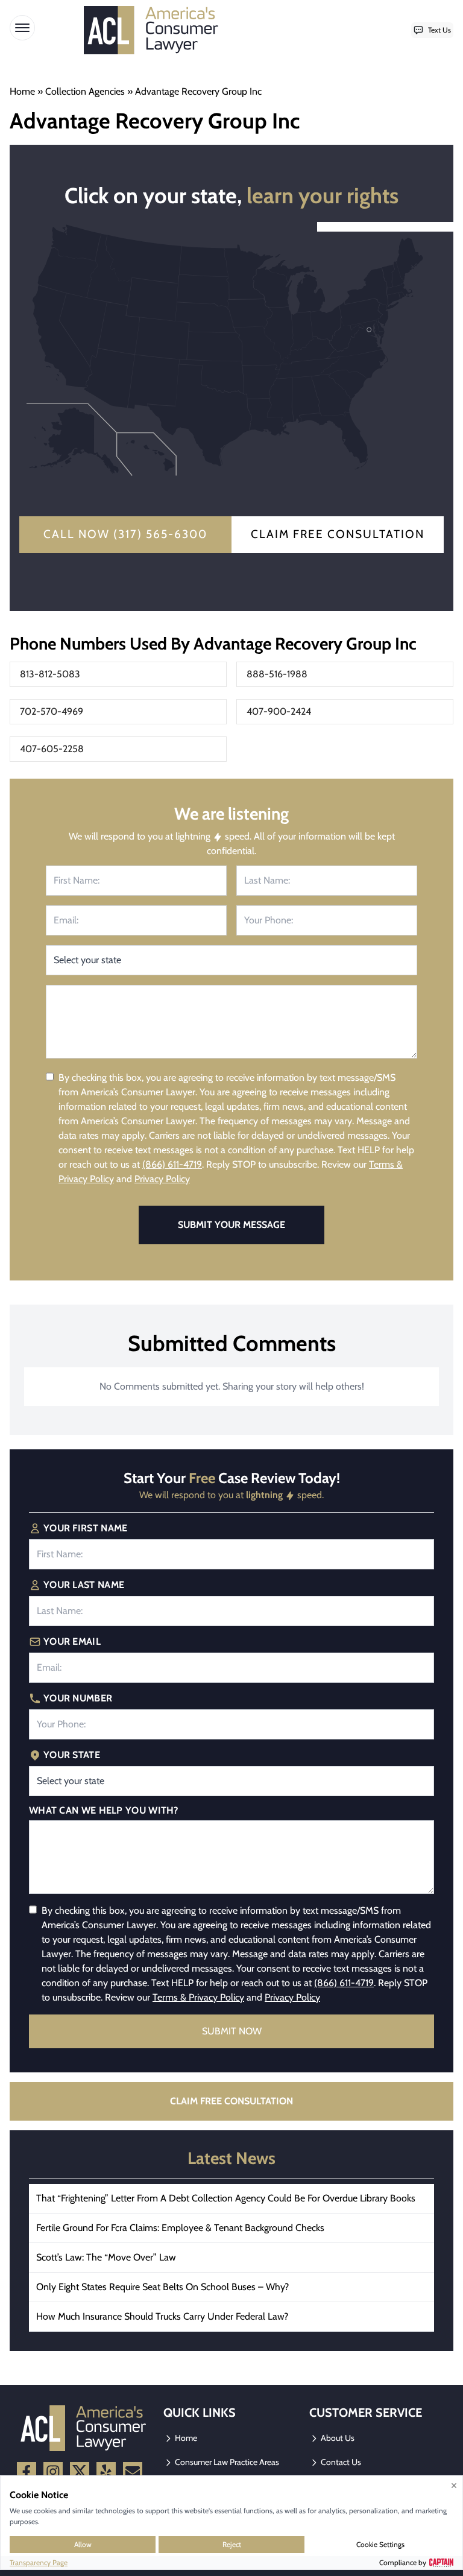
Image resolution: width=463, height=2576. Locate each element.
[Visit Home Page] (155, 30)
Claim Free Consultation (338, 534)
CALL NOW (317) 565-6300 (125, 534)
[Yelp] (106, 2472)
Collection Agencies (85, 91)
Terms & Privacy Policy (198, 1997)
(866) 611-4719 (172, 1164)
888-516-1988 (277, 674)
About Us (337, 2438)
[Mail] (133, 2472)
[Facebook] (27, 2472)
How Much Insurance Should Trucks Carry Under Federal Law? (162, 2316)
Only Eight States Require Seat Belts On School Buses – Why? (162, 2287)
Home (22, 91)
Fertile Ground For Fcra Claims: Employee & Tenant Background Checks (180, 2228)
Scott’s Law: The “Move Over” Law (106, 2257)
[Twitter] (80, 2472)
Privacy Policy (162, 1179)
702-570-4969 (52, 711)
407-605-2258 (52, 749)
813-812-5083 (50, 674)
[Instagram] (53, 2472)
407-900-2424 (279, 711)
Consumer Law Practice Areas (226, 2462)
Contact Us (340, 2462)
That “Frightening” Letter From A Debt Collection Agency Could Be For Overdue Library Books (226, 2198)
